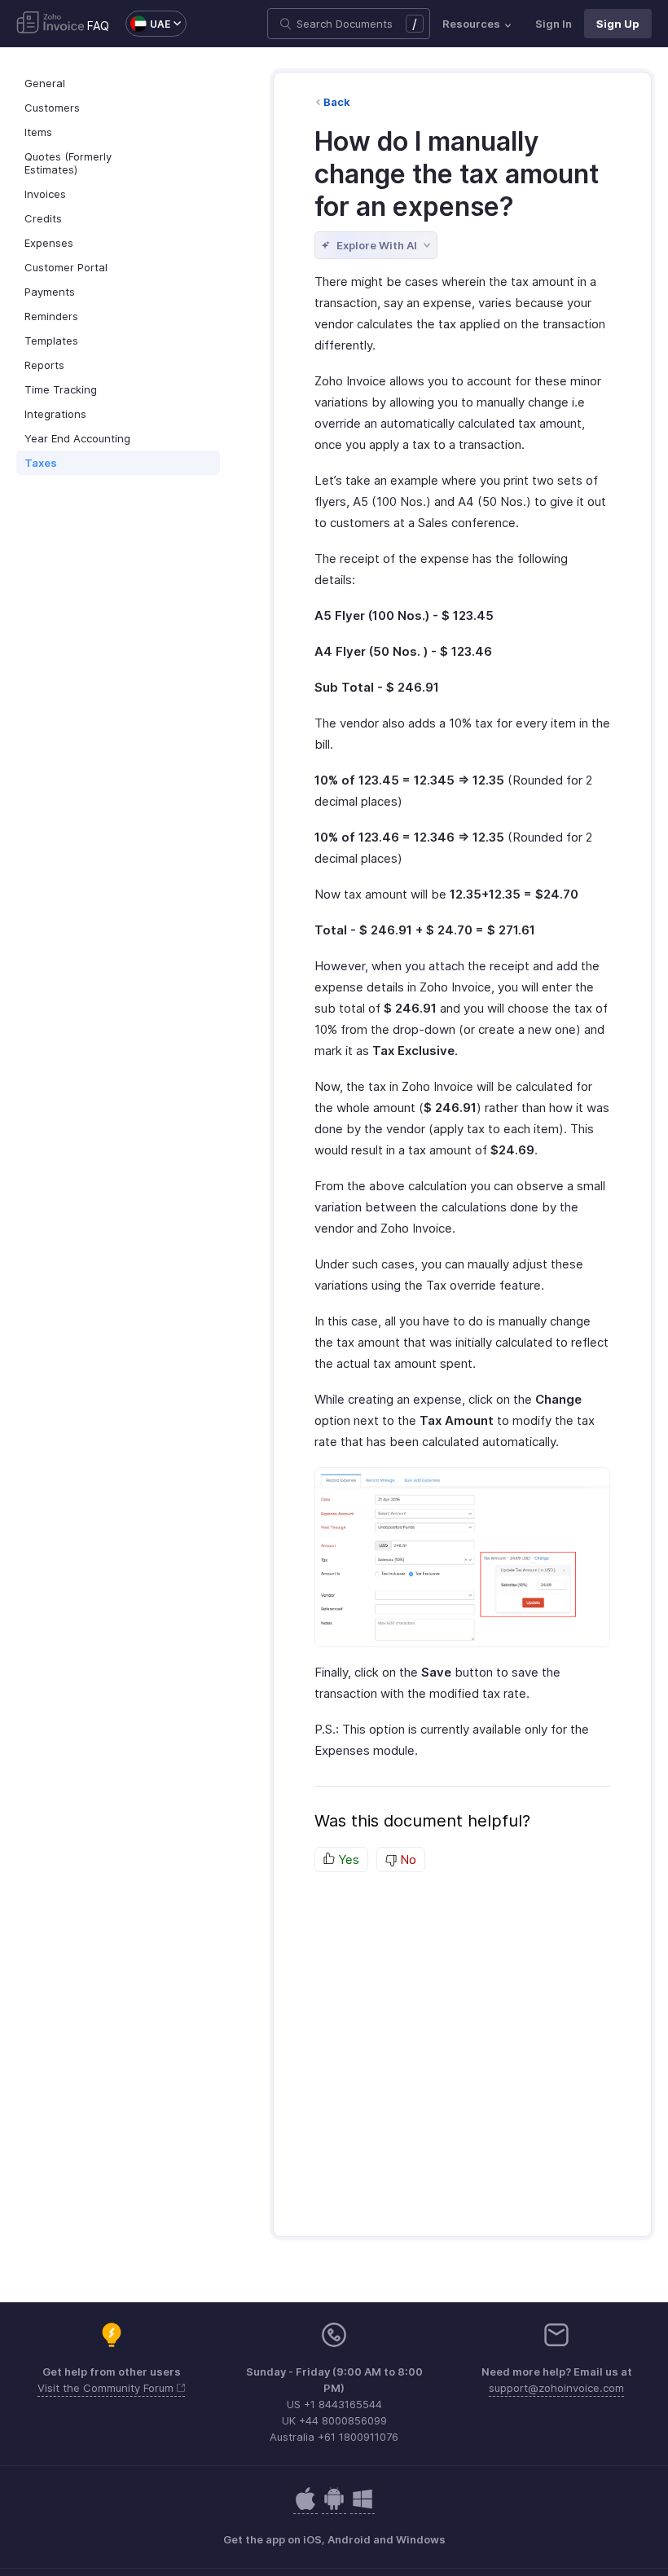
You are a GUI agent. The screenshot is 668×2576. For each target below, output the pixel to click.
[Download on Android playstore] (305, 2507)
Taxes (41, 463)
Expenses (49, 243)
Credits (43, 218)
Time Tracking (61, 389)
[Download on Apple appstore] (334, 2507)
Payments (50, 292)
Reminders (51, 316)
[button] (148, 24)
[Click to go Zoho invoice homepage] (51, 24)
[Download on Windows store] (363, 2507)
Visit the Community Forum (107, 2388)
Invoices (45, 194)
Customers (52, 108)
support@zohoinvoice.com (556, 2388)
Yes (347, 1859)
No (407, 1859)
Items (38, 132)
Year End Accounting (77, 438)
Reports (44, 365)
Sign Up (618, 24)
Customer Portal (66, 267)
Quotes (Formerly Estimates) (68, 163)
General (45, 83)
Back (337, 102)
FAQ (98, 26)
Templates (51, 341)
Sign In (554, 24)
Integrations (55, 414)
